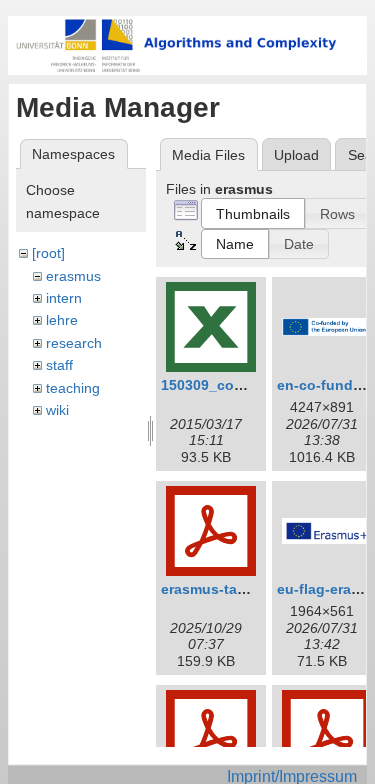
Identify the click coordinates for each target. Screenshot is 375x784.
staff (59, 365)
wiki (57, 410)
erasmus (73, 276)
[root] (48, 253)
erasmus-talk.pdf (218, 589)
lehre (62, 320)
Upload (296, 155)
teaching (73, 388)
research (74, 343)
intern (64, 298)
